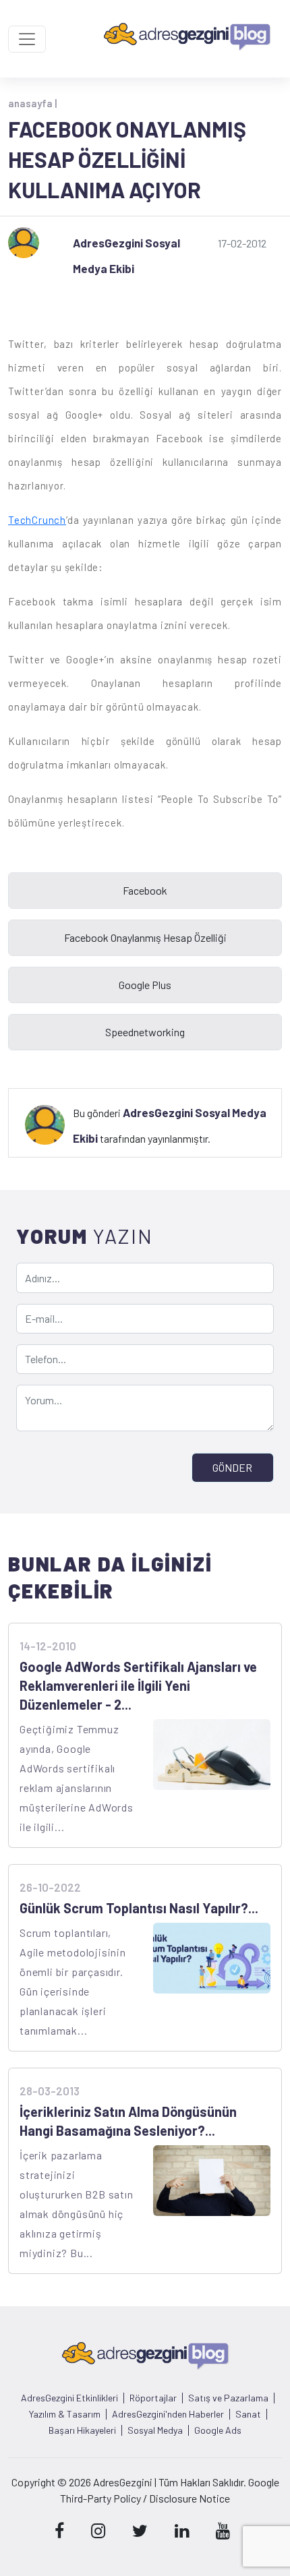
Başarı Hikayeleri (82, 2430)
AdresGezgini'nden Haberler (168, 2414)
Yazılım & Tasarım (65, 2414)
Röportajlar (153, 2398)
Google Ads (218, 2430)
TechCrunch (37, 520)
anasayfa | (32, 103)
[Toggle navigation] (27, 39)
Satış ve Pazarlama (228, 2398)
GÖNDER (232, 1467)
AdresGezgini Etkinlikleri (69, 2398)
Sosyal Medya (155, 2430)
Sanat (248, 2414)
